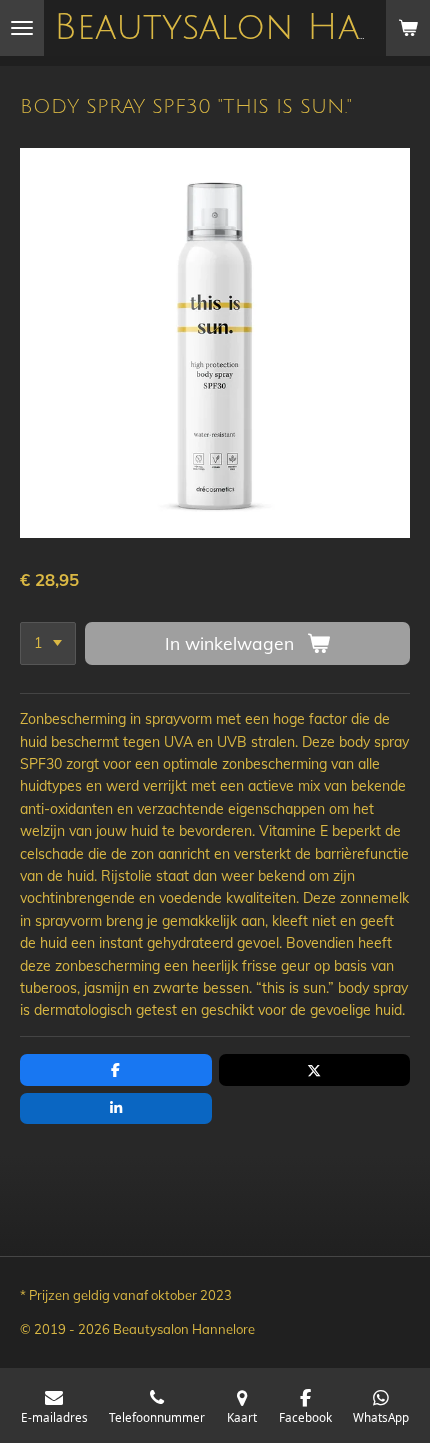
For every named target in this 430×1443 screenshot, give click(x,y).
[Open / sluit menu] (22, 28)
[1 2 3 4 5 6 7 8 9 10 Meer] (48, 644)
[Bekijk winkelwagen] (408, 28)
